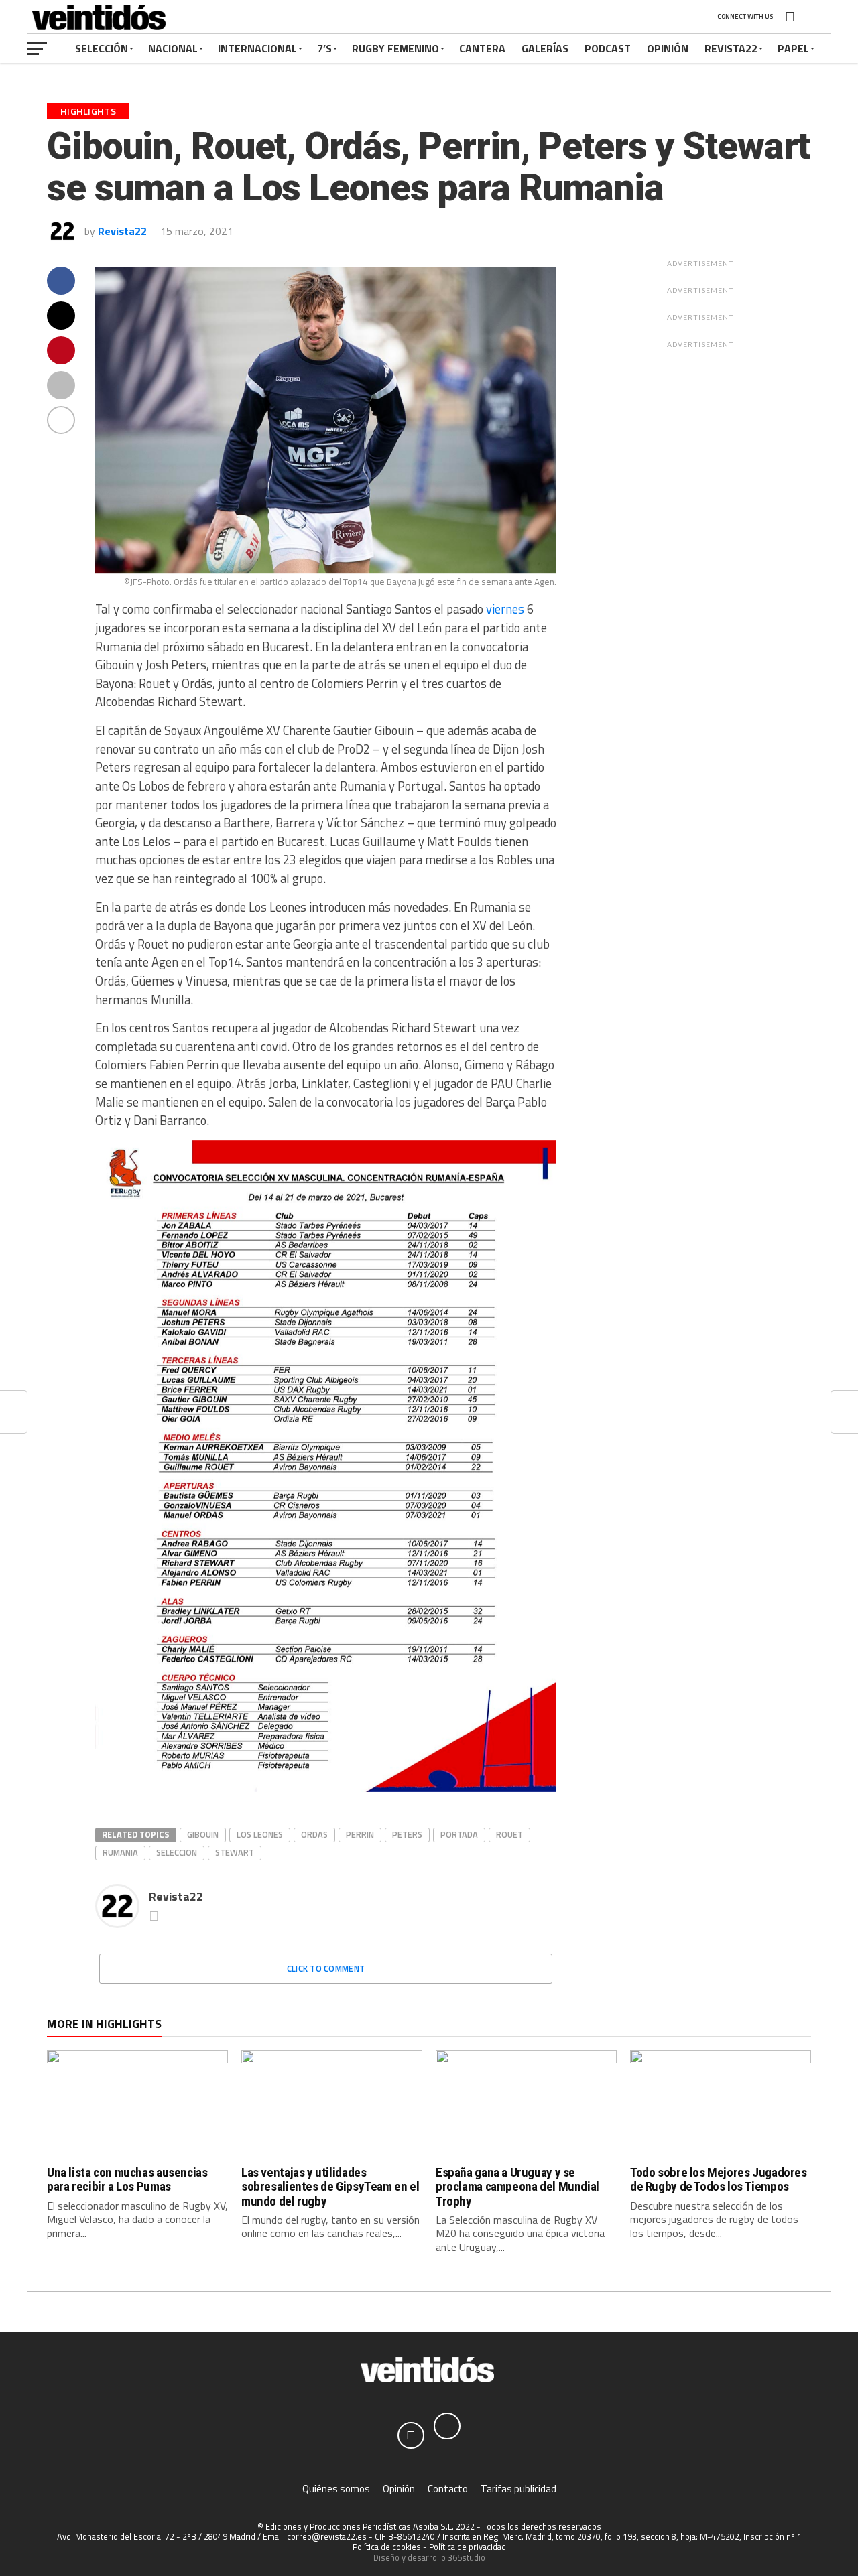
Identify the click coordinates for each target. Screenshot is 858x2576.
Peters (407, 1834)
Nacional (173, 48)
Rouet (509, 1834)
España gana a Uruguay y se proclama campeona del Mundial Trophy (517, 2186)
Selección (102, 48)
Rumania (120, 1852)
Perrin (360, 1834)
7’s (324, 48)
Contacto (448, 2489)
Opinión (668, 48)
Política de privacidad (468, 2547)
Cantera (482, 48)
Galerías (545, 48)
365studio (467, 2557)
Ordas (314, 1834)
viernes (505, 609)
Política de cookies (387, 2547)
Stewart (235, 1852)
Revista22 (731, 48)
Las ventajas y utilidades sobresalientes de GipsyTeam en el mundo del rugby (330, 2186)
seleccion (177, 1852)
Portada (459, 1834)
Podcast (608, 48)
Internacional (257, 48)
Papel (793, 48)
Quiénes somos (336, 2489)
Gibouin (203, 1834)
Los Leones (260, 1834)
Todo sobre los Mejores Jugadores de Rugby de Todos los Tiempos (719, 2179)
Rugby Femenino (395, 48)
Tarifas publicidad (518, 2489)
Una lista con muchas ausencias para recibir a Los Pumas (127, 2179)
